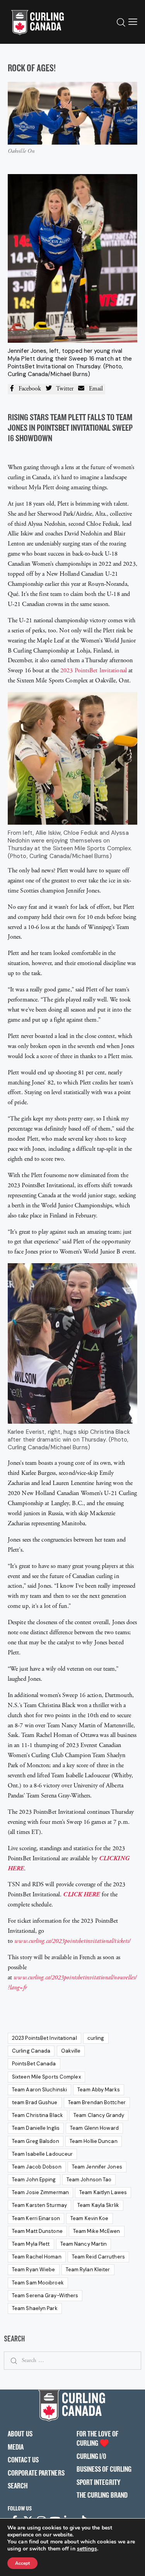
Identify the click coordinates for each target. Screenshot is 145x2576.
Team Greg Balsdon (36, 2141)
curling (96, 2038)
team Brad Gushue (35, 2102)
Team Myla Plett (31, 2244)
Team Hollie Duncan (94, 2141)
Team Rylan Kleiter (88, 2270)
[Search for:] (72, 2360)
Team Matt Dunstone (37, 2231)
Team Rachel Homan (37, 2257)
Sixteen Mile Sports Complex (46, 2077)
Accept (22, 2563)
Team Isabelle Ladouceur (42, 2154)
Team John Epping (34, 2180)
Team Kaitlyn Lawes (103, 2192)
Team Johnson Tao (89, 2180)
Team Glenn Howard (94, 2128)
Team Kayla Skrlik (98, 2205)
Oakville (71, 2051)
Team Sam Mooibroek (38, 2283)
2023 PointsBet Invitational (94, 671)
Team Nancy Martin (84, 2244)
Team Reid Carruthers (98, 2257)
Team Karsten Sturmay (39, 2205)
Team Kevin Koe (89, 2218)
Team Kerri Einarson (36, 2218)
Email (94, 389)
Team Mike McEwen (97, 2231)
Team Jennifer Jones (97, 2167)
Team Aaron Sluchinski (39, 2090)
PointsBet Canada (34, 2064)
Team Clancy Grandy (99, 2115)
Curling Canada (31, 2051)
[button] (133, 22)
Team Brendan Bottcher (97, 2102)
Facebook (27, 389)
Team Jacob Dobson (37, 2167)
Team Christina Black (38, 2115)
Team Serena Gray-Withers (45, 2295)
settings (87, 2549)
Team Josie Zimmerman (40, 2192)
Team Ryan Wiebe (34, 2270)
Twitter (63, 389)
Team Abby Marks (99, 2090)
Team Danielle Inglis (36, 2128)
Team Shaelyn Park (35, 2308)
